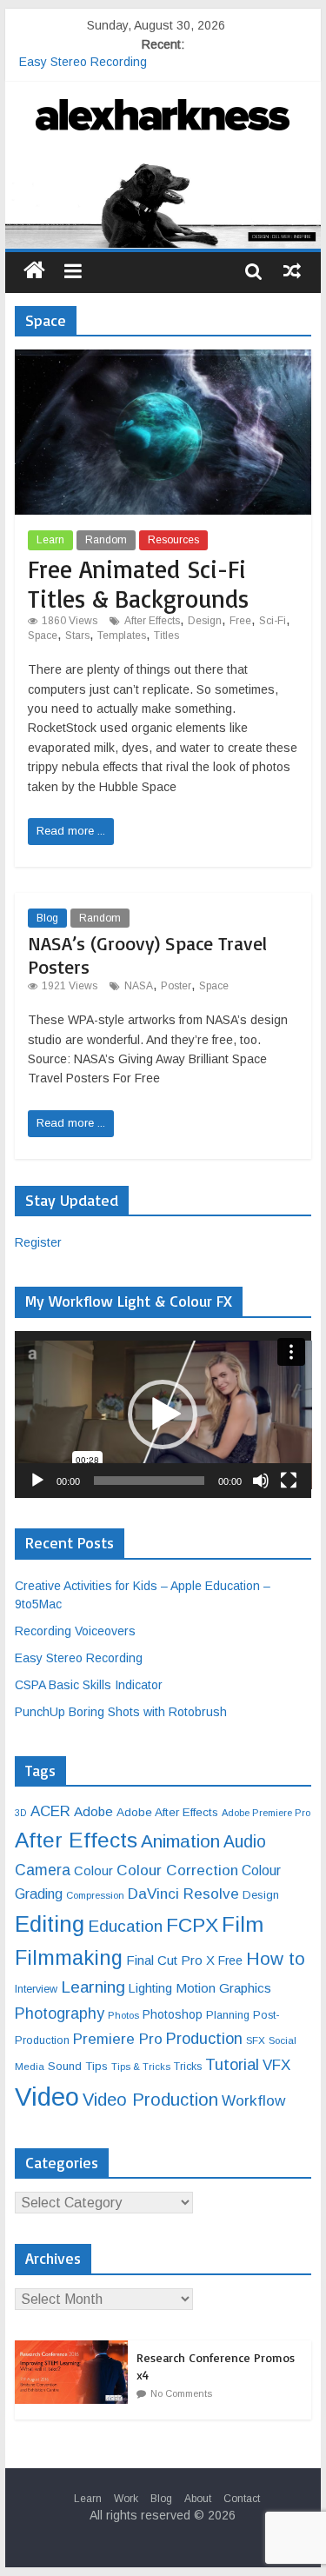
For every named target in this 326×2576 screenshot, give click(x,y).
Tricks (188, 2067)
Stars (77, 636)
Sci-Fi (273, 621)
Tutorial (232, 2064)
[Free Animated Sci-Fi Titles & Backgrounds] (163, 360)
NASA (139, 986)
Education (125, 1926)
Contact (242, 2499)
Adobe (93, 1811)
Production (204, 2038)
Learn (50, 540)
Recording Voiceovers (75, 1631)
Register (38, 1242)
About (198, 2499)
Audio (245, 1841)
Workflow (253, 2100)
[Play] (37, 1481)
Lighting (150, 1988)
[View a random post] (292, 270)
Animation (180, 1841)
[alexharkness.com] (163, 203)
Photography (60, 2014)
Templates (122, 636)
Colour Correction (177, 1870)
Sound (65, 2066)
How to (276, 1958)
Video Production (150, 2100)
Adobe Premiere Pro (266, 1813)
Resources (173, 540)
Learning (93, 1987)
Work (126, 2499)
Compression (95, 1895)
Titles (166, 636)
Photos (123, 2015)
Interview (36, 1989)
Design (205, 621)
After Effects (152, 621)
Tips (96, 2066)
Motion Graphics (223, 1988)
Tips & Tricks (141, 2067)
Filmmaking (69, 1958)
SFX (256, 2040)
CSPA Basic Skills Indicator (89, 1685)
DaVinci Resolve (183, 1894)
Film (243, 1924)
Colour (93, 1871)
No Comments (181, 2393)
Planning (228, 2015)
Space (43, 636)
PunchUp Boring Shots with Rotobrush (121, 1712)
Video (47, 2097)
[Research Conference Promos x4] (76, 2350)
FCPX (192, 1925)
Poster (176, 986)
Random (106, 540)
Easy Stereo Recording (83, 64)
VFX (276, 2065)
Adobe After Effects (167, 1812)
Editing (50, 1924)
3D (21, 1813)
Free (240, 621)
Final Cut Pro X (170, 1960)
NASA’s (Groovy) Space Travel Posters (147, 954)
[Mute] (261, 1481)
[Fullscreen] (289, 1481)
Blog (47, 918)
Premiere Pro (118, 2039)
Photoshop (173, 2014)
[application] (163, 1414)
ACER (50, 1811)
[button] (163, 1414)
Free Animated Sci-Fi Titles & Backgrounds (138, 584)
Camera (43, 1870)
